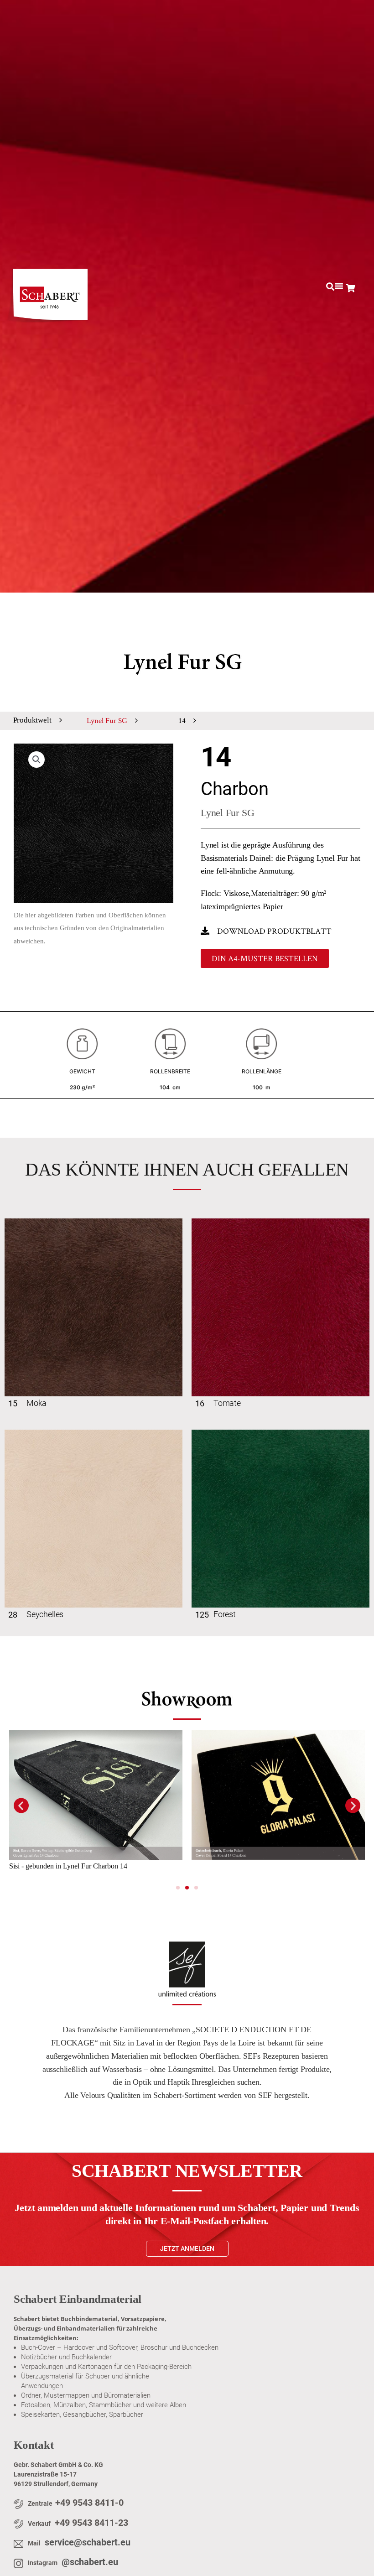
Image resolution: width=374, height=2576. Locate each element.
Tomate (227, 1403)
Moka (36, 1403)
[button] (330, 287)
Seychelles (45, 1614)
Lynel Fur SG (107, 720)
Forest (225, 1614)
